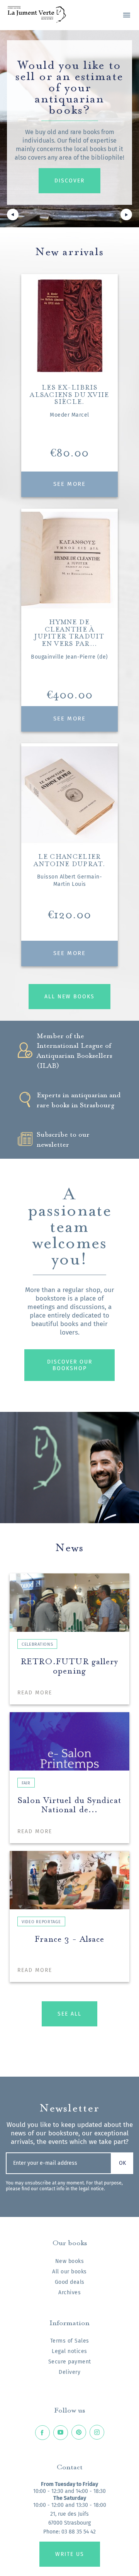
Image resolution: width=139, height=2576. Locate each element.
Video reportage (41, 1922)
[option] (69, 129)
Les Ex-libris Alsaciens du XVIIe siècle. (69, 394)
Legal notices (69, 2351)
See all (69, 2014)
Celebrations (37, 1644)
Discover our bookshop (70, 1365)
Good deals (70, 2282)
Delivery (69, 2372)
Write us (70, 2554)
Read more (35, 1693)
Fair (26, 1783)
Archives (69, 2293)
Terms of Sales (70, 2341)
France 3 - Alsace (70, 1938)
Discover (69, 181)
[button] (13, 216)
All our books (69, 2272)
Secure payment (70, 2362)
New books (70, 2261)
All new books (69, 997)
